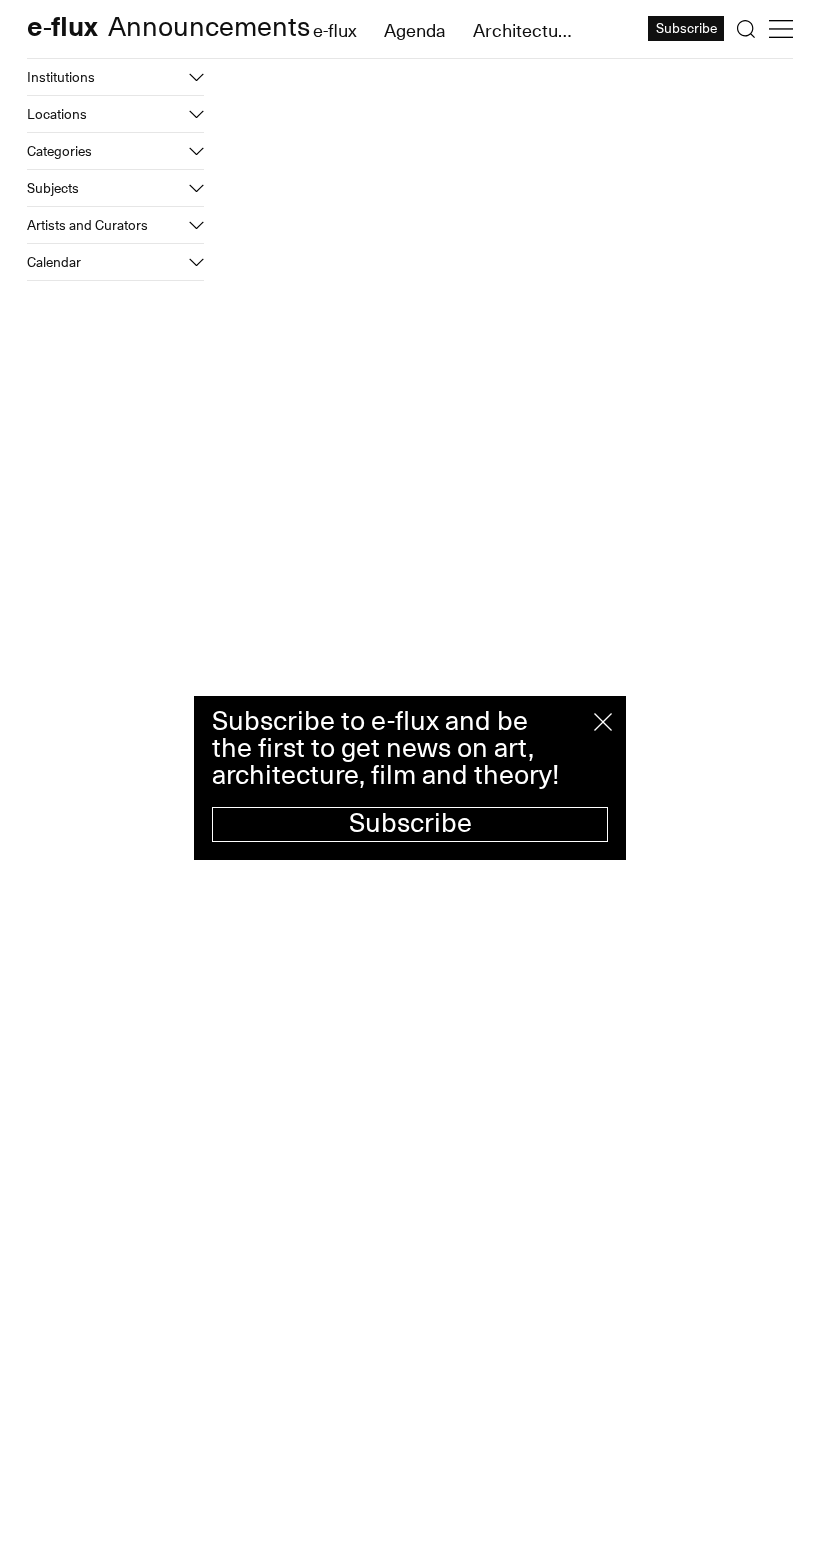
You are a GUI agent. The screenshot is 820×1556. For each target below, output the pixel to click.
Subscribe (410, 823)
